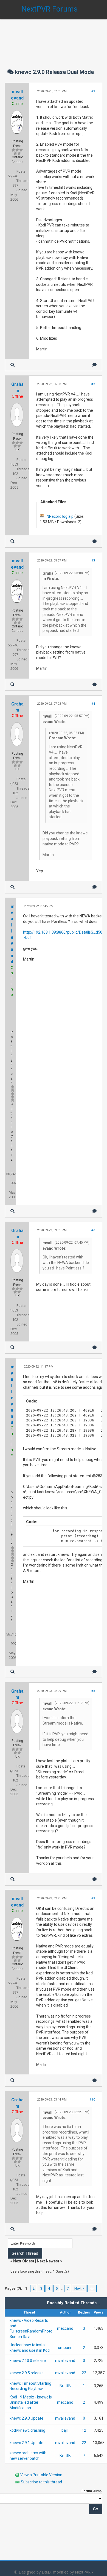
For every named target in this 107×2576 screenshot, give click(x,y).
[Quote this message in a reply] (95, 365)
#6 (93, 1230)
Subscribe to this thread (41, 2482)
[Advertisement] (54, 38)
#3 (93, 561)
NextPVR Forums (50, 9)
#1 (93, 91)
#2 (93, 384)
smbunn (65, 2348)
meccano (65, 2328)
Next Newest (48, 2261)
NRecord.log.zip (60, 516)
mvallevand (65, 2361)
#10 (92, 2100)
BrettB (65, 2386)
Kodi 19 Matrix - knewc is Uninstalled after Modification (31, 2402)
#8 (93, 1691)
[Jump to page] (92, 2288)
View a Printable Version (41, 2475)
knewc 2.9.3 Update (26, 2418)
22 (84, 2373)
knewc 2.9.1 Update (26, 2443)
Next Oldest (24, 2261)
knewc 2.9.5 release (27, 2373)
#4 (93, 704)
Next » (79, 2288)
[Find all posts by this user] (12, 365)
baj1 (65, 2430)
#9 (93, 1898)
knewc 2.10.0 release (28, 2361)
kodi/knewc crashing (27, 2430)
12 (84, 2430)
